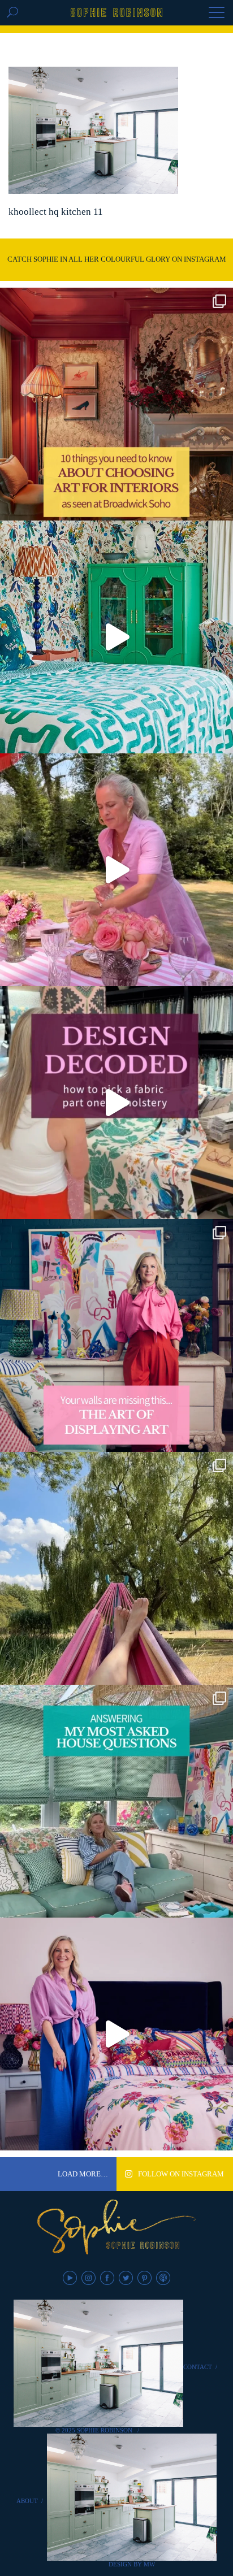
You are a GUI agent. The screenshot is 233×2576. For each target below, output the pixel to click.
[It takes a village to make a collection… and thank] (116, 2034)
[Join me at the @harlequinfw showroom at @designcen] (116, 1103)
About (27, 2501)
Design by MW (132, 2564)
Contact (198, 2367)
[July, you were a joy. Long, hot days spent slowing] (116, 1568)
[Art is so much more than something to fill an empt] (116, 1335)
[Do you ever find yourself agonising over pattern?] (116, 637)
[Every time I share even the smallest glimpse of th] (116, 1801)
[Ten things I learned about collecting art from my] (116, 404)
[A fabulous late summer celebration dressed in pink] (116, 870)
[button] (217, 14)
